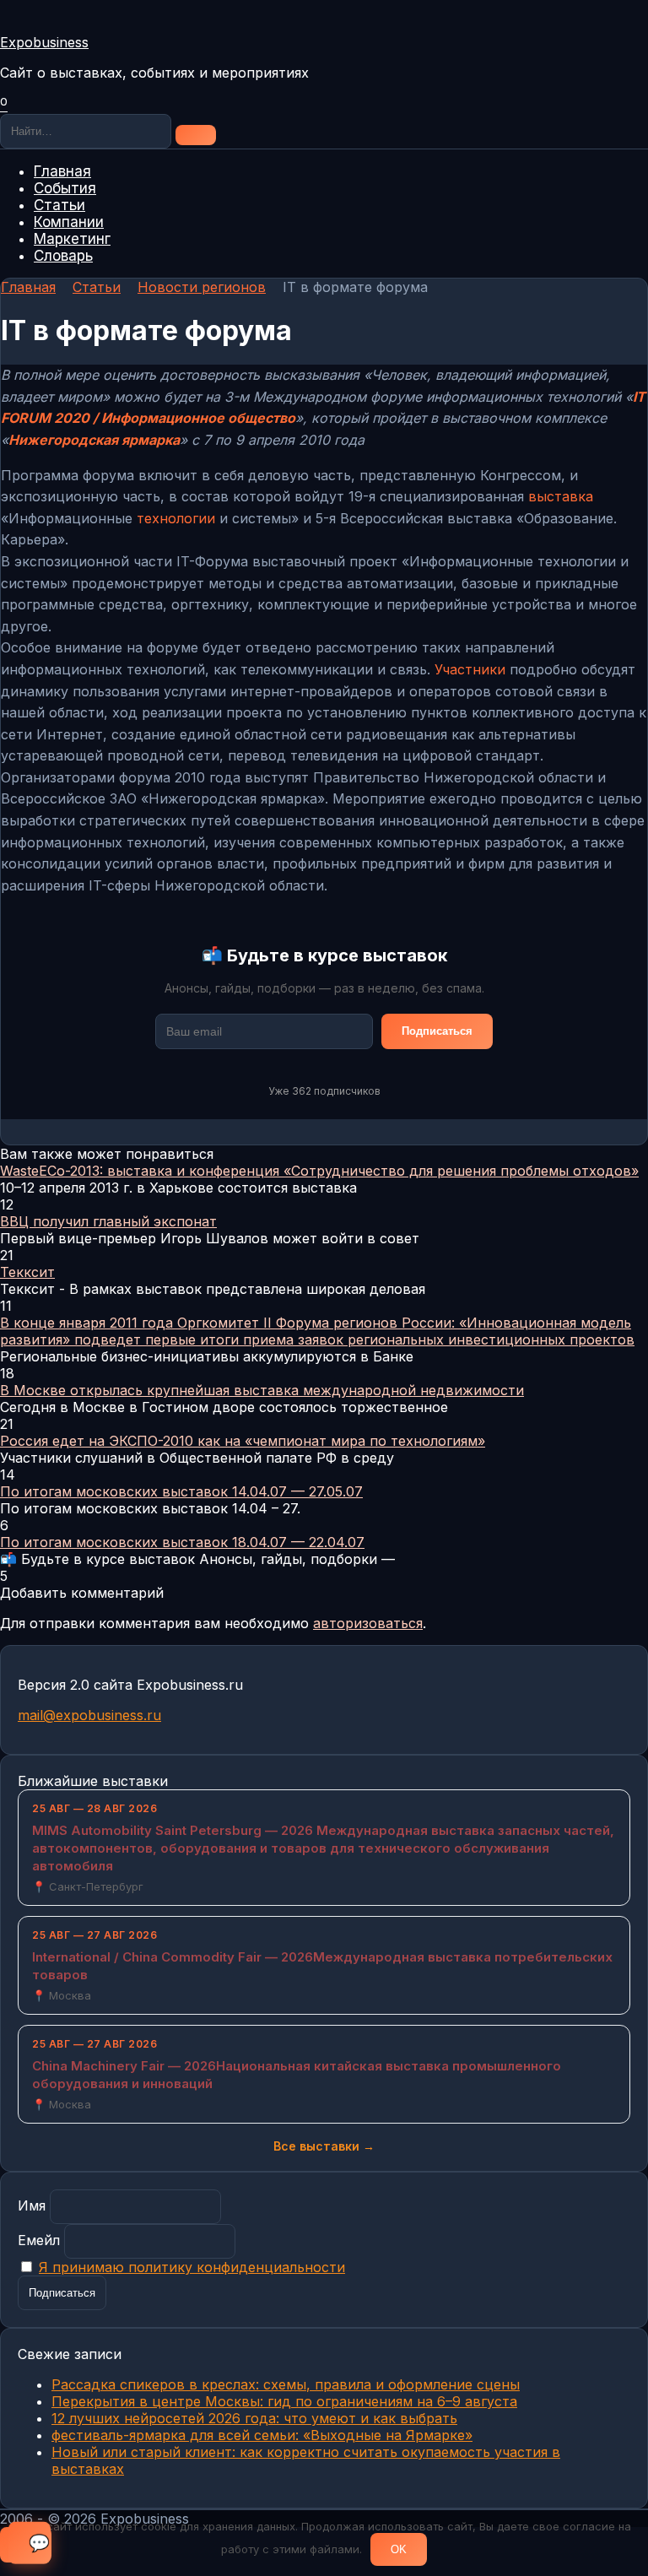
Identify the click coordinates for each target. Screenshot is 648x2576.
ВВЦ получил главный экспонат (108, 1221)
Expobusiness (44, 42)
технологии (176, 518)
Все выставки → (324, 2146)
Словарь (63, 256)
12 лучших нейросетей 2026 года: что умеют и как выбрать (254, 2418)
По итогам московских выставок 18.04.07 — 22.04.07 (182, 1542)
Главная (62, 171)
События (65, 188)
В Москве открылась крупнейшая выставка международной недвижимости (262, 1390)
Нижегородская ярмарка (94, 440)
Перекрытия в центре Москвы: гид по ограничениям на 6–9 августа (284, 2401)
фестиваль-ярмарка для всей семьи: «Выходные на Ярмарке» (262, 2435)
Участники (470, 669)
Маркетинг (72, 239)
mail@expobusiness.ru (89, 1715)
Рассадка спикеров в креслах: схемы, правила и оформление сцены (286, 2384)
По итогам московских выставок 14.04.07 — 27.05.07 (181, 1491)
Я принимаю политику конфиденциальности (192, 2267)
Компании (69, 222)
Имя (32, 2205)
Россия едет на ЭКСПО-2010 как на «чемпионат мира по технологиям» (243, 1441)
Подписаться (437, 1031)
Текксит (27, 1272)
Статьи (59, 205)
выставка (561, 496)
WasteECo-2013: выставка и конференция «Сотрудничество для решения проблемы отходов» (319, 1171)
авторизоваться (368, 1623)
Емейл (39, 2240)
